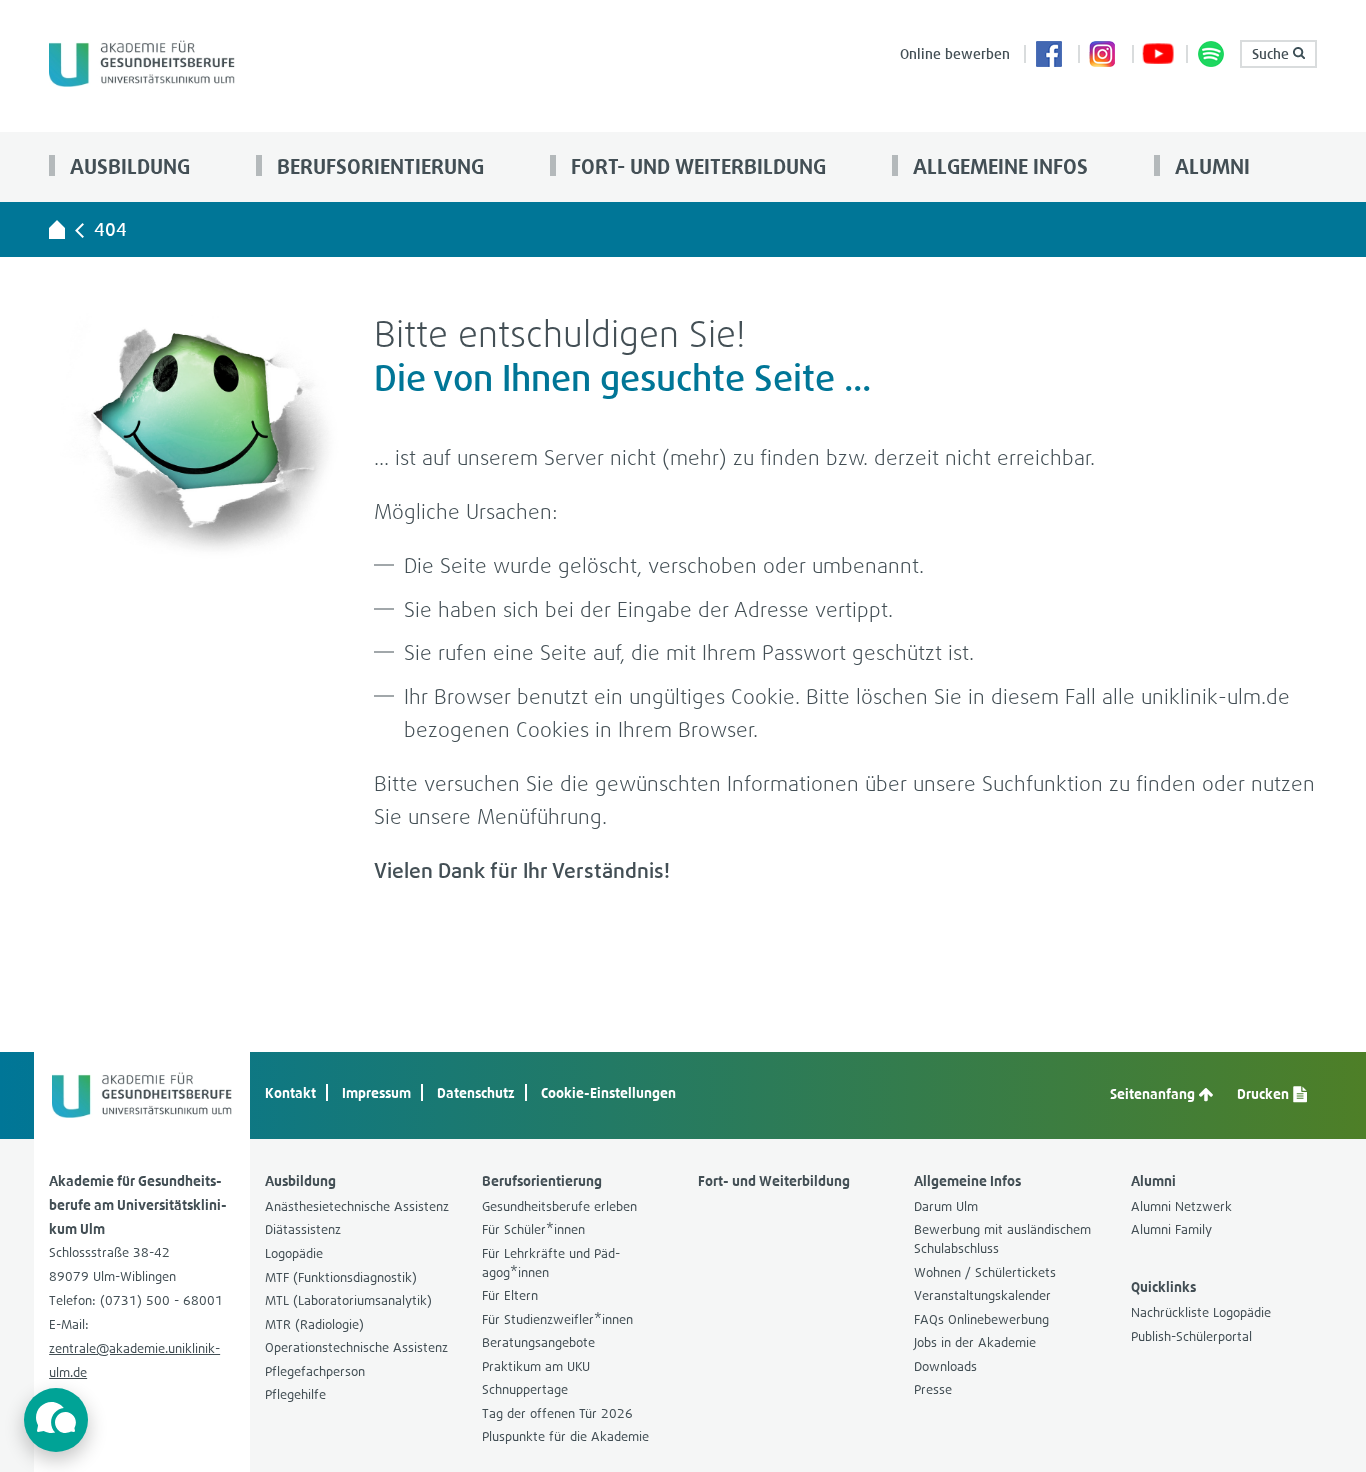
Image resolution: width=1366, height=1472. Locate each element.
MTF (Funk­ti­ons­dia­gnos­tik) (341, 1277)
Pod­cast (1212, 56)
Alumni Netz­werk (1181, 1206)
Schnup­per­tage (525, 1389)
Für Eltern (510, 1295)
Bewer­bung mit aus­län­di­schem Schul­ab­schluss (1002, 1239)
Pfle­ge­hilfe (295, 1394)
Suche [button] (1272, 53)
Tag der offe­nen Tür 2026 (557, 1413)
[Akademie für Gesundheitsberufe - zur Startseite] (57, 229)
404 (110, 229)
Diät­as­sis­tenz (303, 1229)
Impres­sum (376, 1092)
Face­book (1050, 56)
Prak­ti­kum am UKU (536, 1366)
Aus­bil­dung (127, 166)
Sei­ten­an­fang (1154, 1093)
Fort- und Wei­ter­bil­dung (696, 166)
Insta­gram (1104, 56)
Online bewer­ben (955, 53)
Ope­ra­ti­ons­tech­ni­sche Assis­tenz (356, 1347)
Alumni (1210, 166)
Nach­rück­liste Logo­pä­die (1201, 1312)
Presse (933, 1389)
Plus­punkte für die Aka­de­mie (565, 1436)
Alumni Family (1171, 1229)
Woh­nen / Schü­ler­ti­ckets (985, 1272)
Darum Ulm (946, 1206)
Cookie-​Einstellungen (608, 1092)
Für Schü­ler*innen (533, 1229)
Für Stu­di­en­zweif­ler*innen (557, 1319)
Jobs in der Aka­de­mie (975, 1342)
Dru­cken (1264, 1093)
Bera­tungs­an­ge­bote (538, 1342)
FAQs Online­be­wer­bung (981, 1319)
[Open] (56, 1420)
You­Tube (1158, 56)
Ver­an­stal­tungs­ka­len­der (982, 1295)
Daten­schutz (476, 1092)
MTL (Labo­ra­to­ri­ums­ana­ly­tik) (348, 1300)
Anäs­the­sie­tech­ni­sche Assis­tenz (357, 1206)
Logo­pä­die (294, 1253)
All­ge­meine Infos (998, 166)
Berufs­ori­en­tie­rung (378, 166)
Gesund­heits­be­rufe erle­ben (559, 1206)
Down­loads (945, 1366)
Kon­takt (290, 1092)
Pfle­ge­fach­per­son (315, 1371)
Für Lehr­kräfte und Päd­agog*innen (551, 1263)
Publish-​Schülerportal (1191, 1336)
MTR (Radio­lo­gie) (314, 1324)
